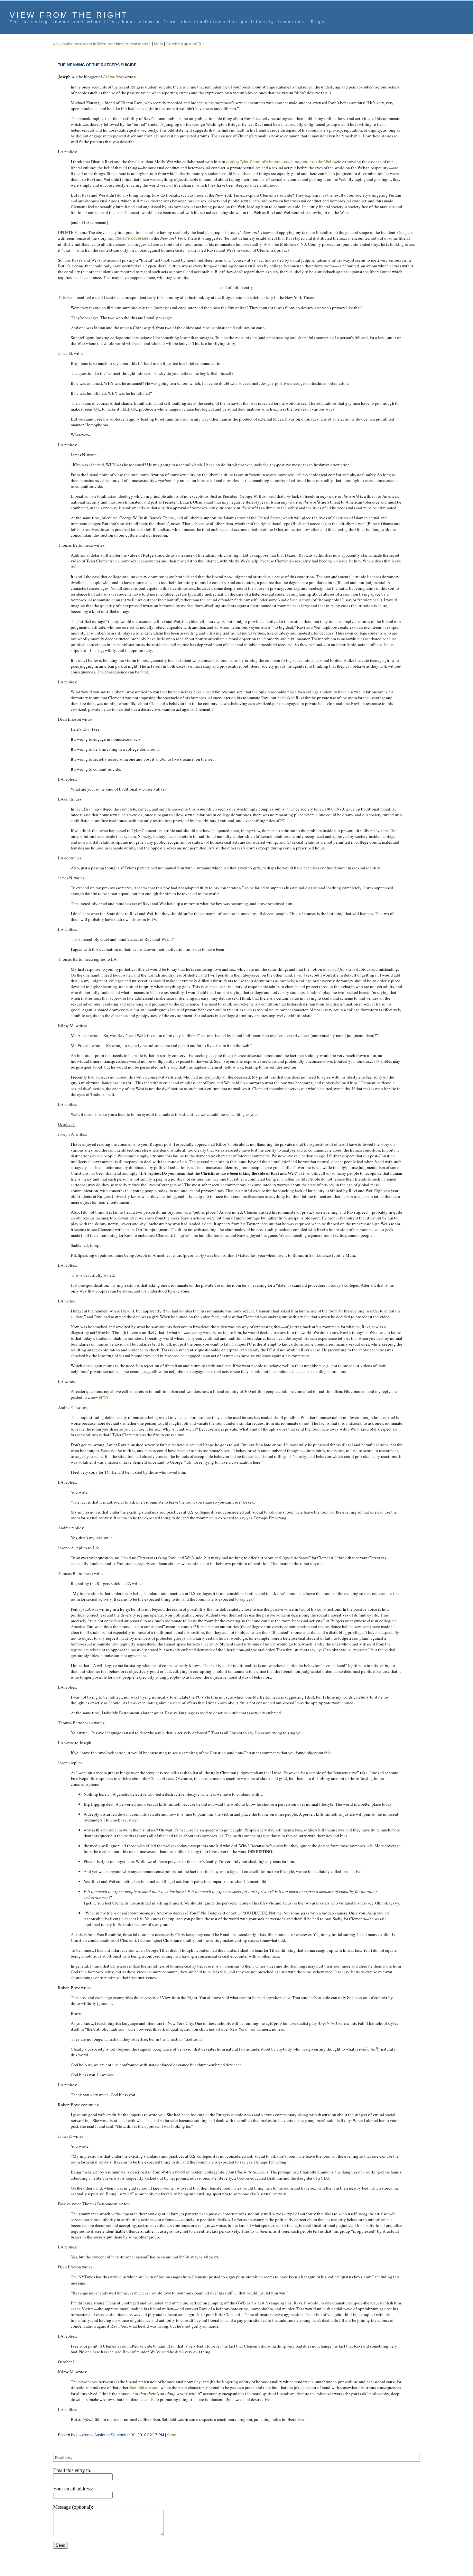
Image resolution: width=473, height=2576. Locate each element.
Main (158, 44)
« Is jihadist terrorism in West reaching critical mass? (102, 44)
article (116, 2277)
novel (180, 2172)
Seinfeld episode (144, 2388)
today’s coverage (132, 238)
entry (104, 1397)
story (268, 298)
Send (172, 2435)
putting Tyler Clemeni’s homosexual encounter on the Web (279, 162)
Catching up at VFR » (185, 44)
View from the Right (69, 15)
